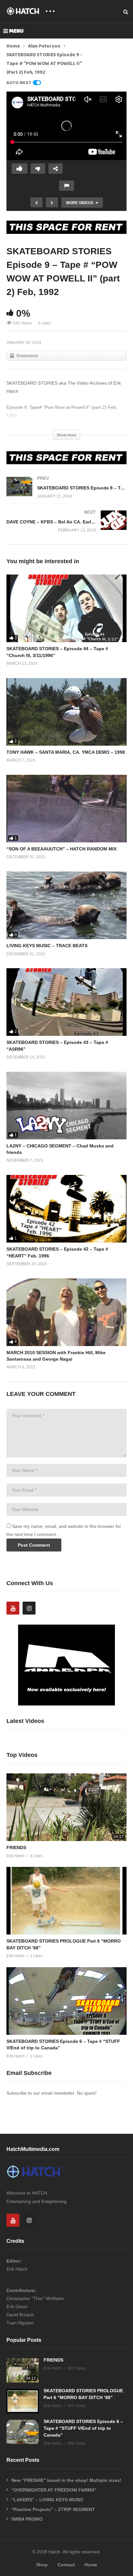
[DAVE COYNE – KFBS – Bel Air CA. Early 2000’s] (66, 527)
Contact (66, 2565)
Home (13, 46)
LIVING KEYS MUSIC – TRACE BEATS (47, 946)
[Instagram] (29, 1608)
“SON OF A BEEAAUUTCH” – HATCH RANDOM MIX (61, 849)
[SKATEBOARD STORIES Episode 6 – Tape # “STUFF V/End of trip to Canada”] (66, 2001)
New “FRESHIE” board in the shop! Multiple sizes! (66, 2480)
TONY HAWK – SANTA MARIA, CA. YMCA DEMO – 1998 (66, 752)
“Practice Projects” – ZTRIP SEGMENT (53, 2509)
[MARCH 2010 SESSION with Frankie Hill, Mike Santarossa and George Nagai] (66, 1312)
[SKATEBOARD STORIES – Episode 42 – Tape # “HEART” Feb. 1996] (66, 1209)
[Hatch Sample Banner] (66, 1704)
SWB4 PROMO (27, 2519)
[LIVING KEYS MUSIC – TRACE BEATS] (66, 905)
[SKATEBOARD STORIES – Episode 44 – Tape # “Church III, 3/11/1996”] (66, 608)
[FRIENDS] (66, 1807)
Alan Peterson (44, 46)
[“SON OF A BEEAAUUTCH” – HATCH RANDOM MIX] (66, 809)
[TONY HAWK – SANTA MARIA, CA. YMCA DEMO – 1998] (66, 712)
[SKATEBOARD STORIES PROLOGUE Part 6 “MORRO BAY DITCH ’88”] (66, 1901)
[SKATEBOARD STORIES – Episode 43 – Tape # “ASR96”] (66, 1002)
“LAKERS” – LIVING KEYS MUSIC (47, 2500)
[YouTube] (13, 1608)
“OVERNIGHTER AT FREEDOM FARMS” (54, 2490)
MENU (16, 31)
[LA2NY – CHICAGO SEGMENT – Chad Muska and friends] (66, 1106)
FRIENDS (16, 1847)
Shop (42, 2565)
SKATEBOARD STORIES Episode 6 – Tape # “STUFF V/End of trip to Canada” (83, 2428)
